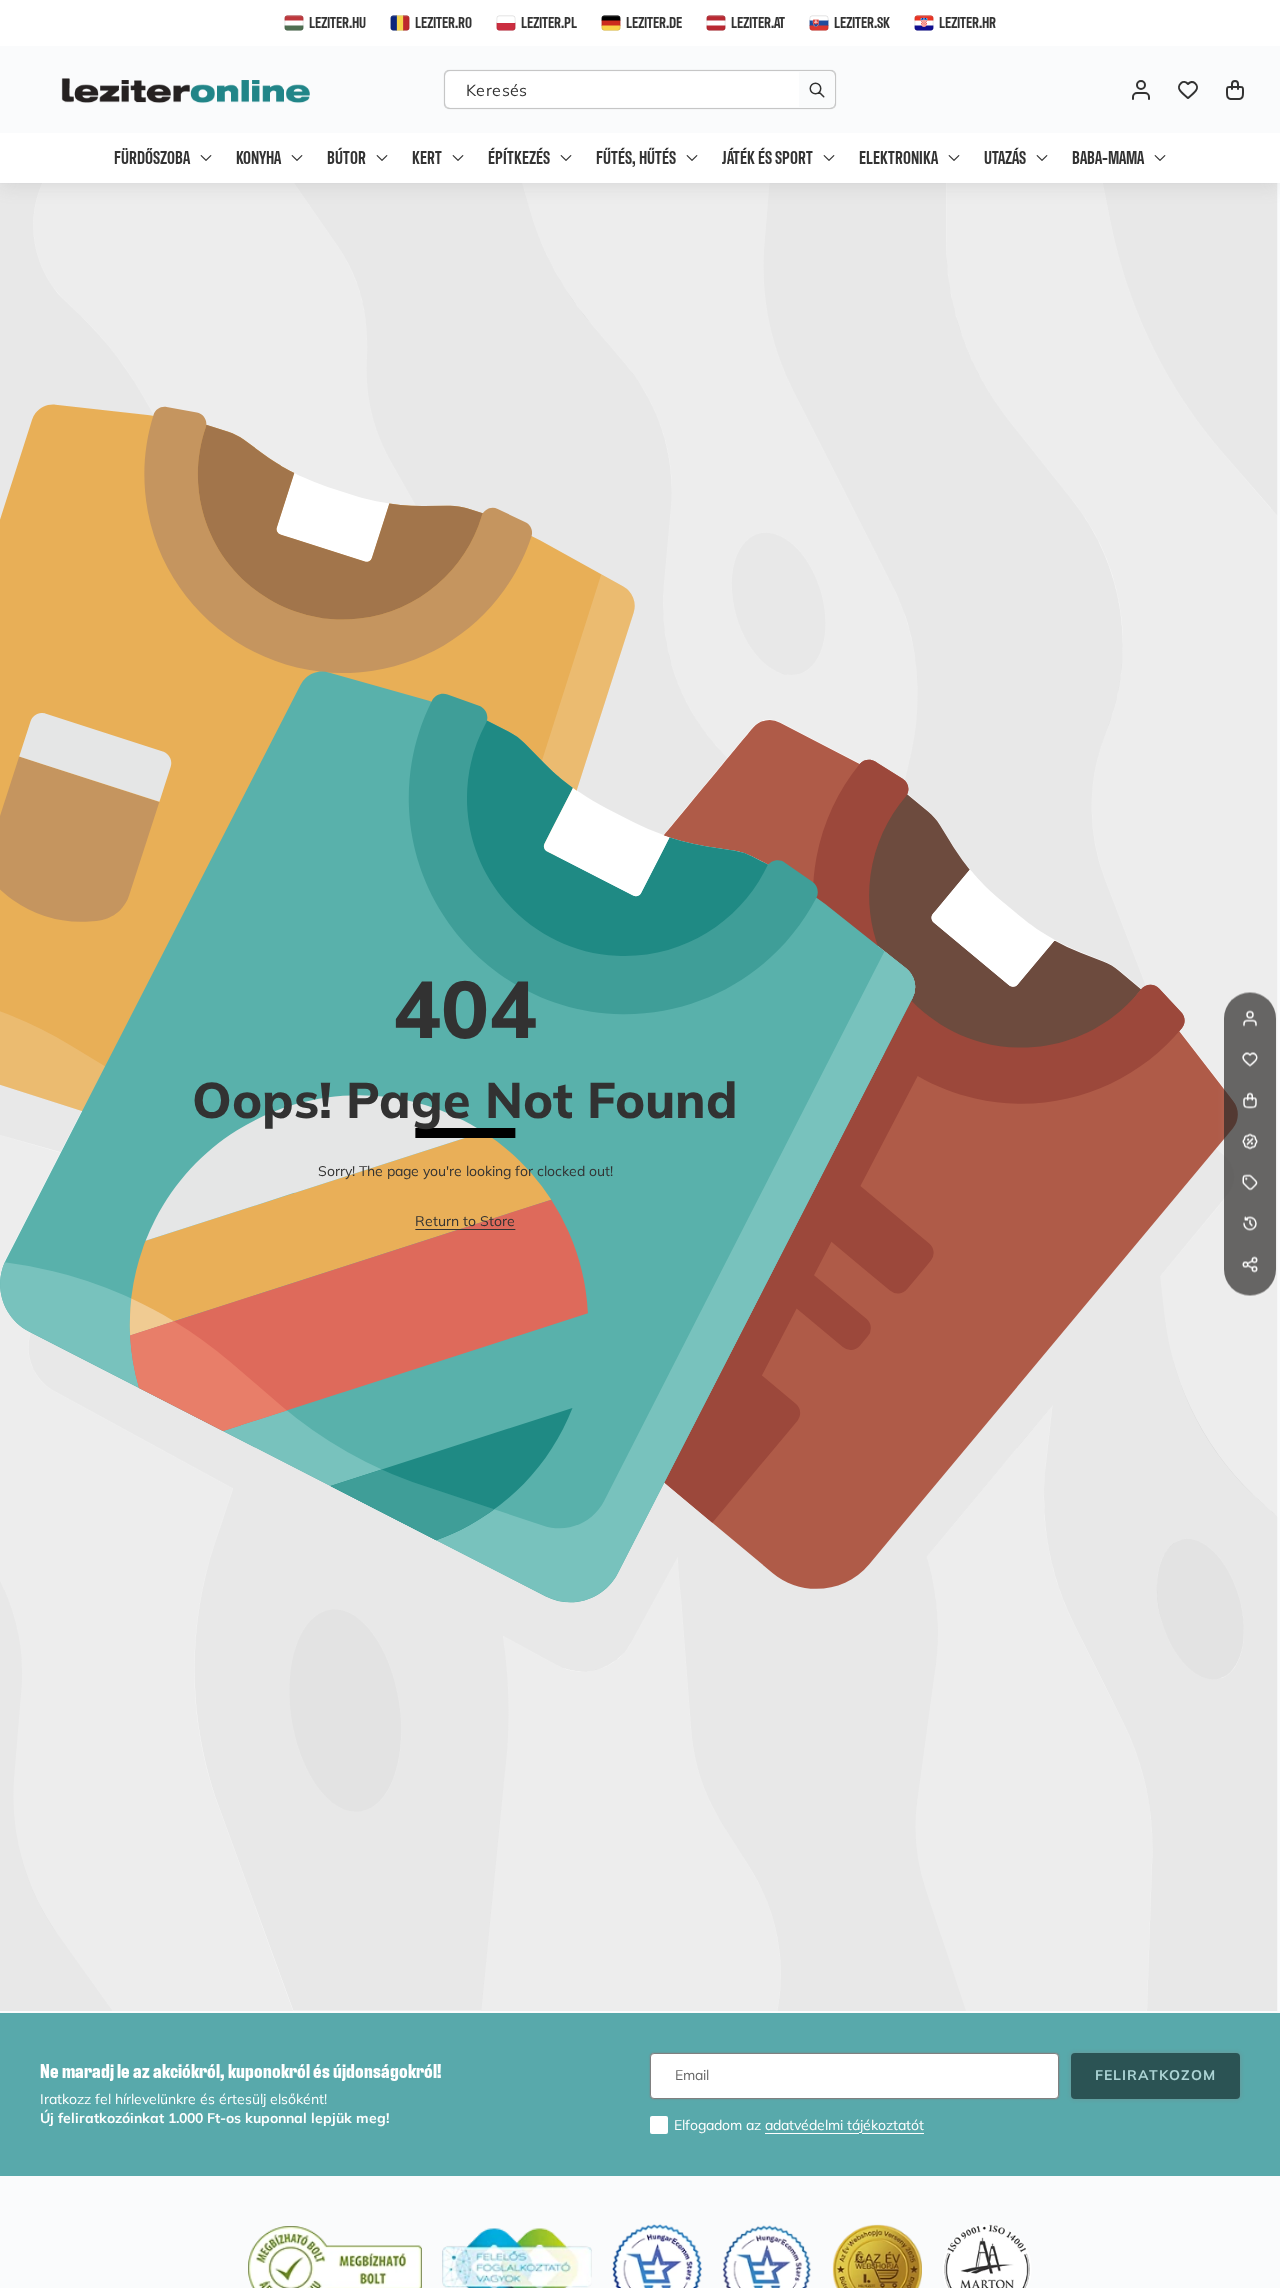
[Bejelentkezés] (1140, 89)
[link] (465, 1222)
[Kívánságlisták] (1187, 89)
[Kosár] (1250, 1101)
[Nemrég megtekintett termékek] (1250, 1224)
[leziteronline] (185, 89)
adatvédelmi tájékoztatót (844, 2125)
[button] (1234, 89)
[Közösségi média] (1250, 1265)
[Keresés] (816, 89)
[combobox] (640, 89)
